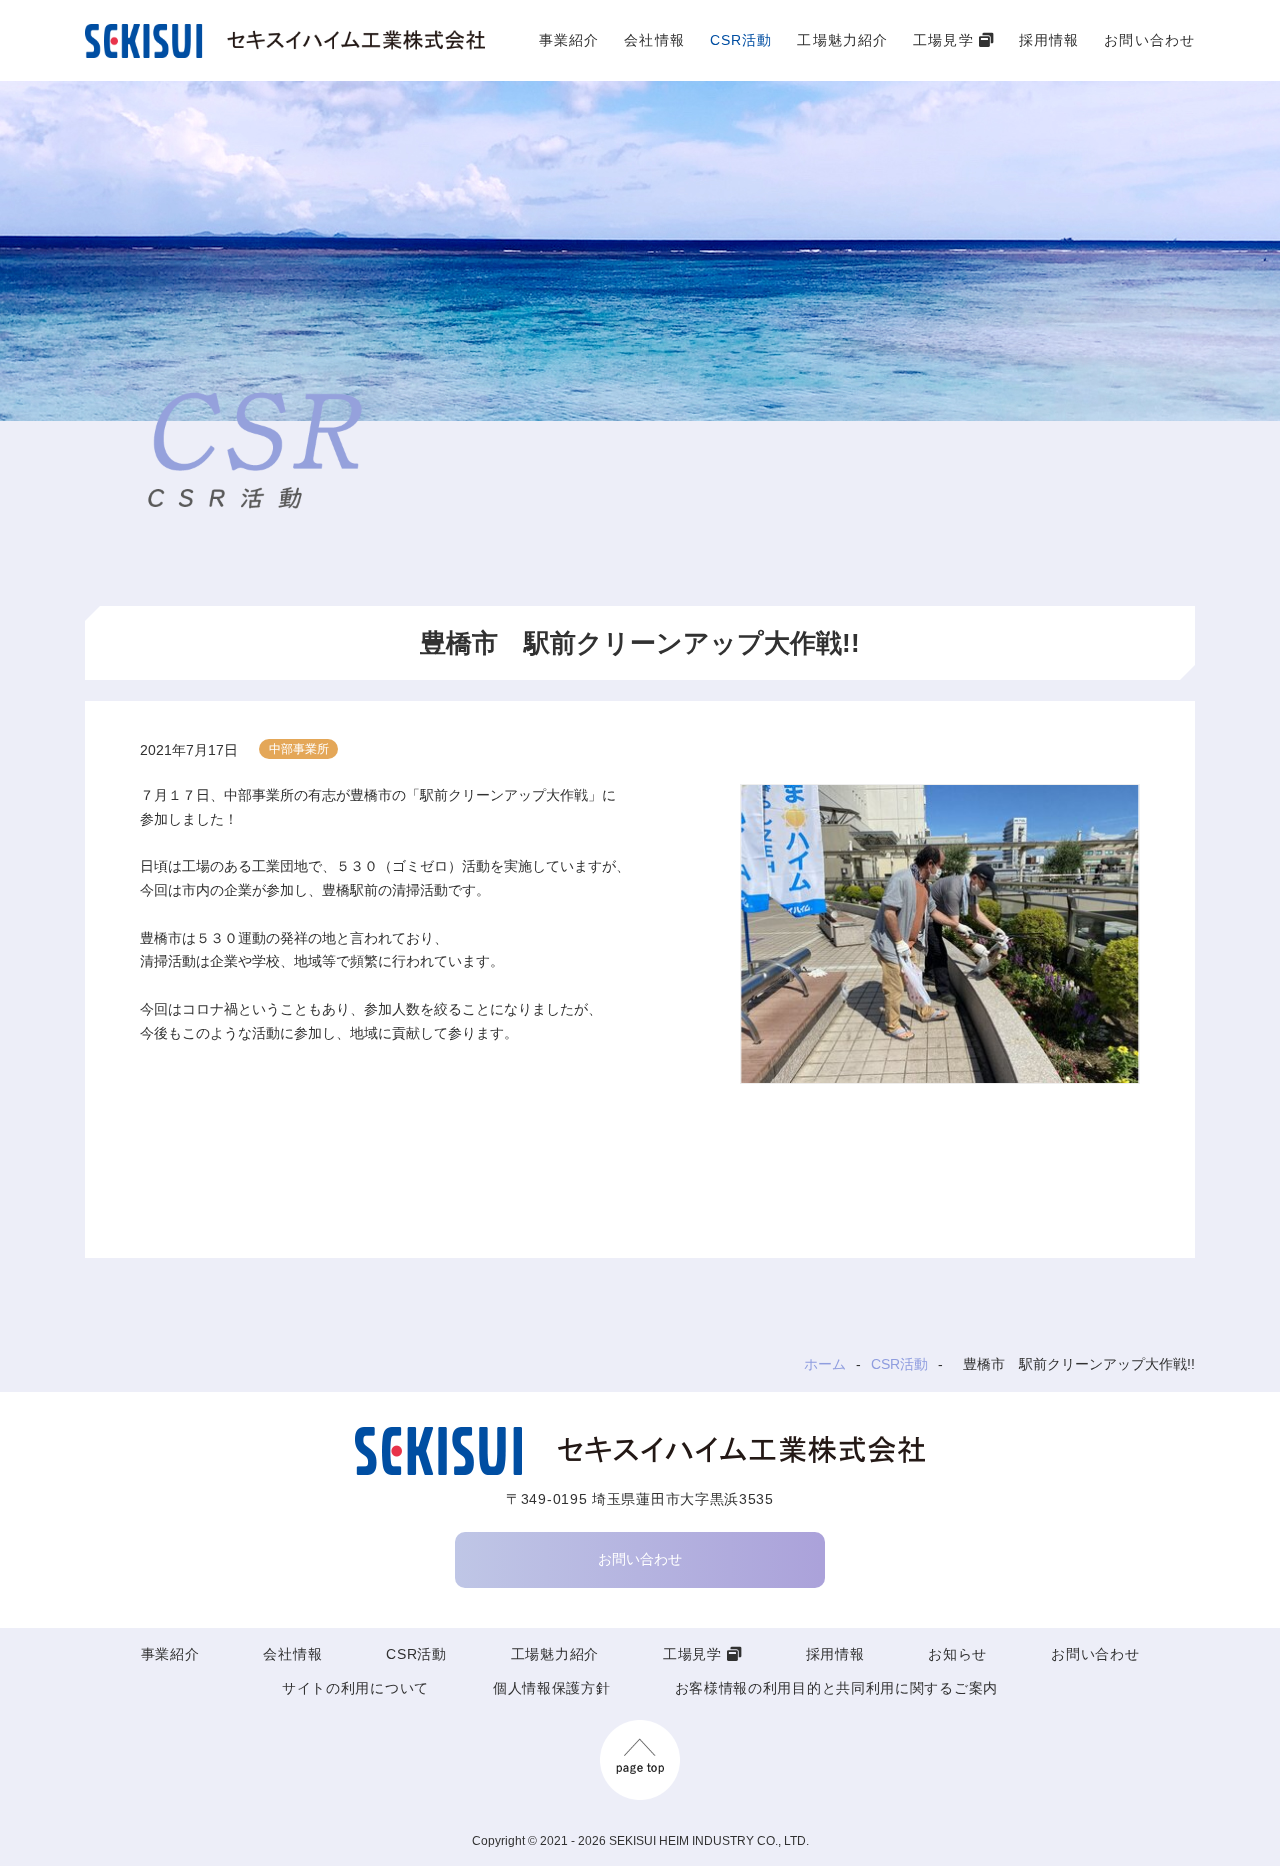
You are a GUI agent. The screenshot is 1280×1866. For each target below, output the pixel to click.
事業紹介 (569, 40)
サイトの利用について (355, 1688)
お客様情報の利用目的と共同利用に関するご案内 (836, 1688)
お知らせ (957, 1654)
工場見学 (943, 40)
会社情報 (654, 40)
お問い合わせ (1149, 40)
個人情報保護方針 (552, 1688)
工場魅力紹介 (842, 40)
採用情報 (1049, 40)
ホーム (825, 1364)
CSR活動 (741, 40)
